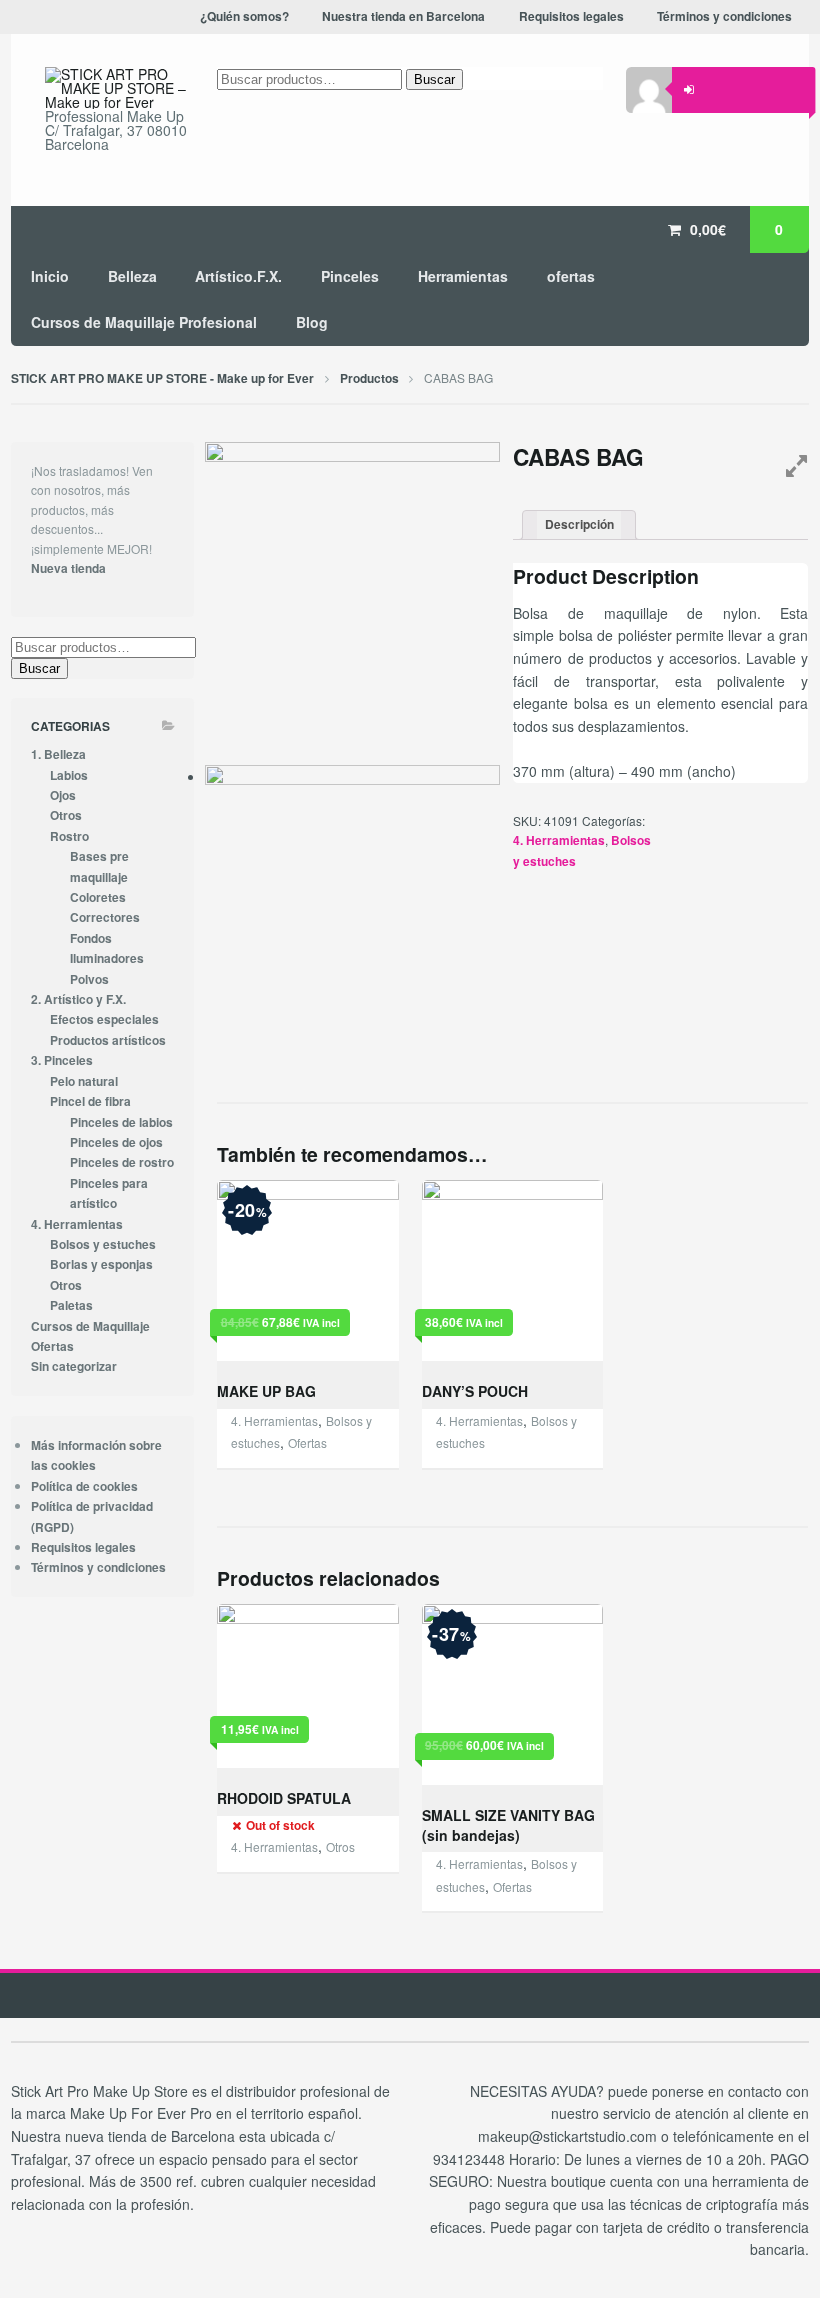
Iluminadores (107, 958)
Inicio (50, 276)
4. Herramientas (559, 840)
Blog (312, 322)
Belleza (132, 276)
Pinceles (350, 276)
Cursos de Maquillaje (90, 1326)
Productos (369, 378)
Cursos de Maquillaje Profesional (144, 322)
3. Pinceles (62, 1060)
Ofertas (307, 1442)
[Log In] (689, 90)
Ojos (63, 795)
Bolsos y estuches (103, 1244)
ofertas (571, 276)
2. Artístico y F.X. (78, 999)
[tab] (579, 525)
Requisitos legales (83, 1547)
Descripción (579, 524)
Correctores (105, 917)
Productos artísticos (108, 1040)
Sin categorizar (74, 1366)
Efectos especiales (104, 1019)
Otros (340, 1846)
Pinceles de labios (121, 1122)
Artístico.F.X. (238, 276)
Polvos (89, 979)
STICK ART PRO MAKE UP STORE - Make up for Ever (162, 378)
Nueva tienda (68, 568)
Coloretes (98, 897)
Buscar (434, 79)
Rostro (69, 836)
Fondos (91, 938)
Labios (69, 775)
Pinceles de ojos (116, 1142)
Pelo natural (84, 1081)
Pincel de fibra (90, 1101)
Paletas (71, 1305)
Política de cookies (84, 1486)
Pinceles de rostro (122, 1162)
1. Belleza (58, 754)
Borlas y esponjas (101, 1264)
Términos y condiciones (98, 1567)
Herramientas (463, 276)
